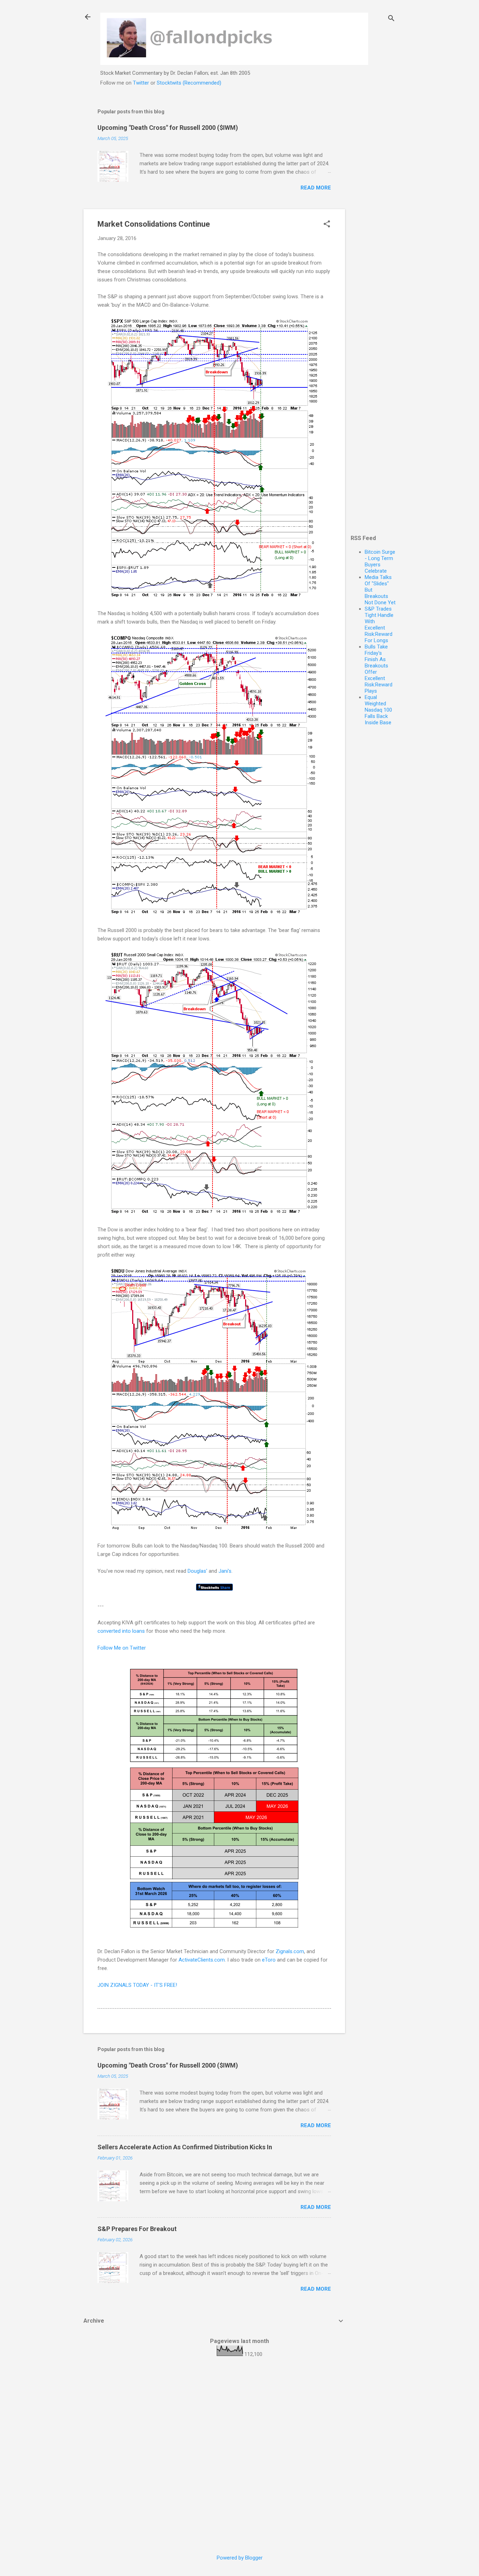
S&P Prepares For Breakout (137, 2229)
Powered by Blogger (240, 2558)
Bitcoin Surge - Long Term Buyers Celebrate (380, 561)
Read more (316, 188)
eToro (269, 1960)
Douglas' (197, 1571)
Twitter (141, 83)
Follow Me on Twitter (122, 1648)
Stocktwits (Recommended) (189, 83)
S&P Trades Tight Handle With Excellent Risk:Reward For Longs (379, 625)
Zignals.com (290, 1951)
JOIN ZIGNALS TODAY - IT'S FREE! (137, 1985)
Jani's (225, 1571)
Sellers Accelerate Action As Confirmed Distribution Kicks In (185, 2147)
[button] (327, 225)
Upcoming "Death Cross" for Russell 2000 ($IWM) (168, 128)
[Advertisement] (373, 206)
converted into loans (121, 1631)
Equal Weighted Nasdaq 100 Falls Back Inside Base (378, 710)
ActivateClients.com (202, 1960)
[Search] (391, 19)
